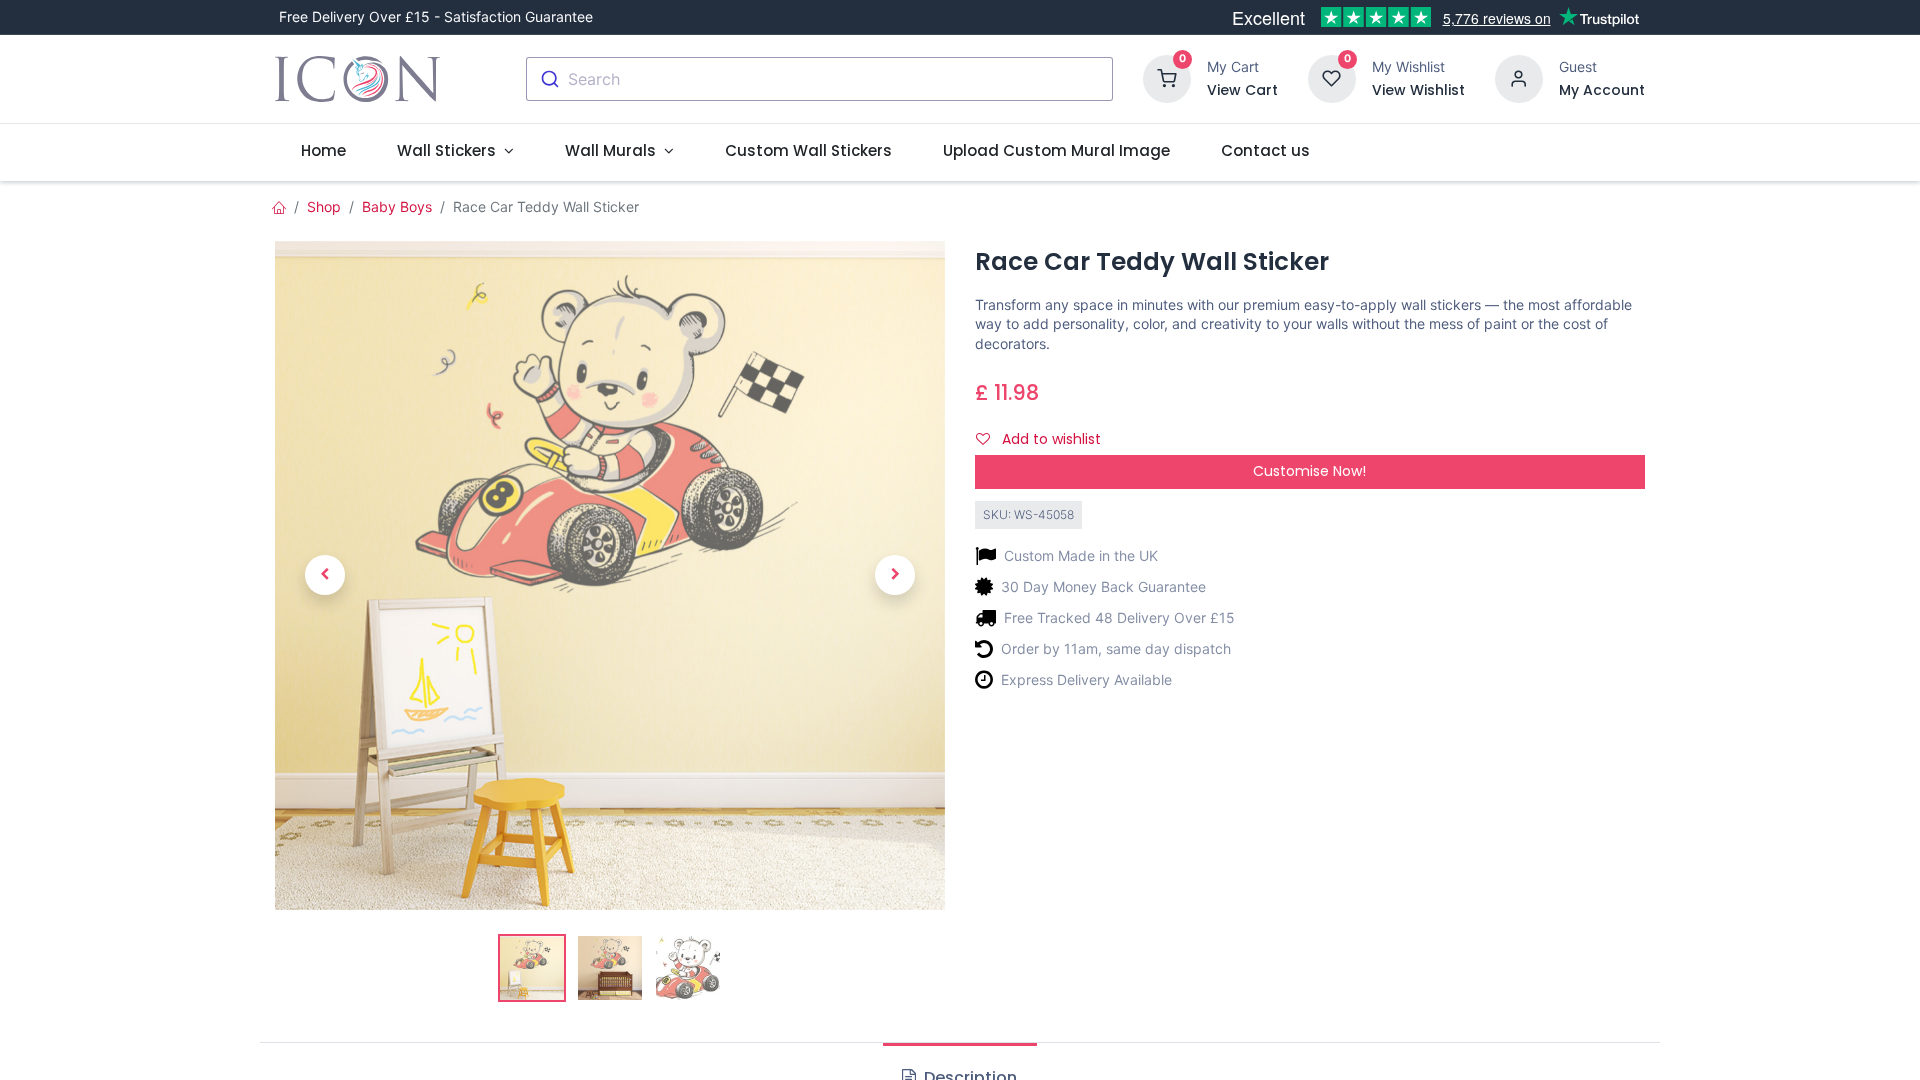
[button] (325, 575)
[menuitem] (323, 150)
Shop (324, 206)
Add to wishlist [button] (1049, 439)
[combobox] (819, 79)
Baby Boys (397, 206)
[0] (1167, 77)
